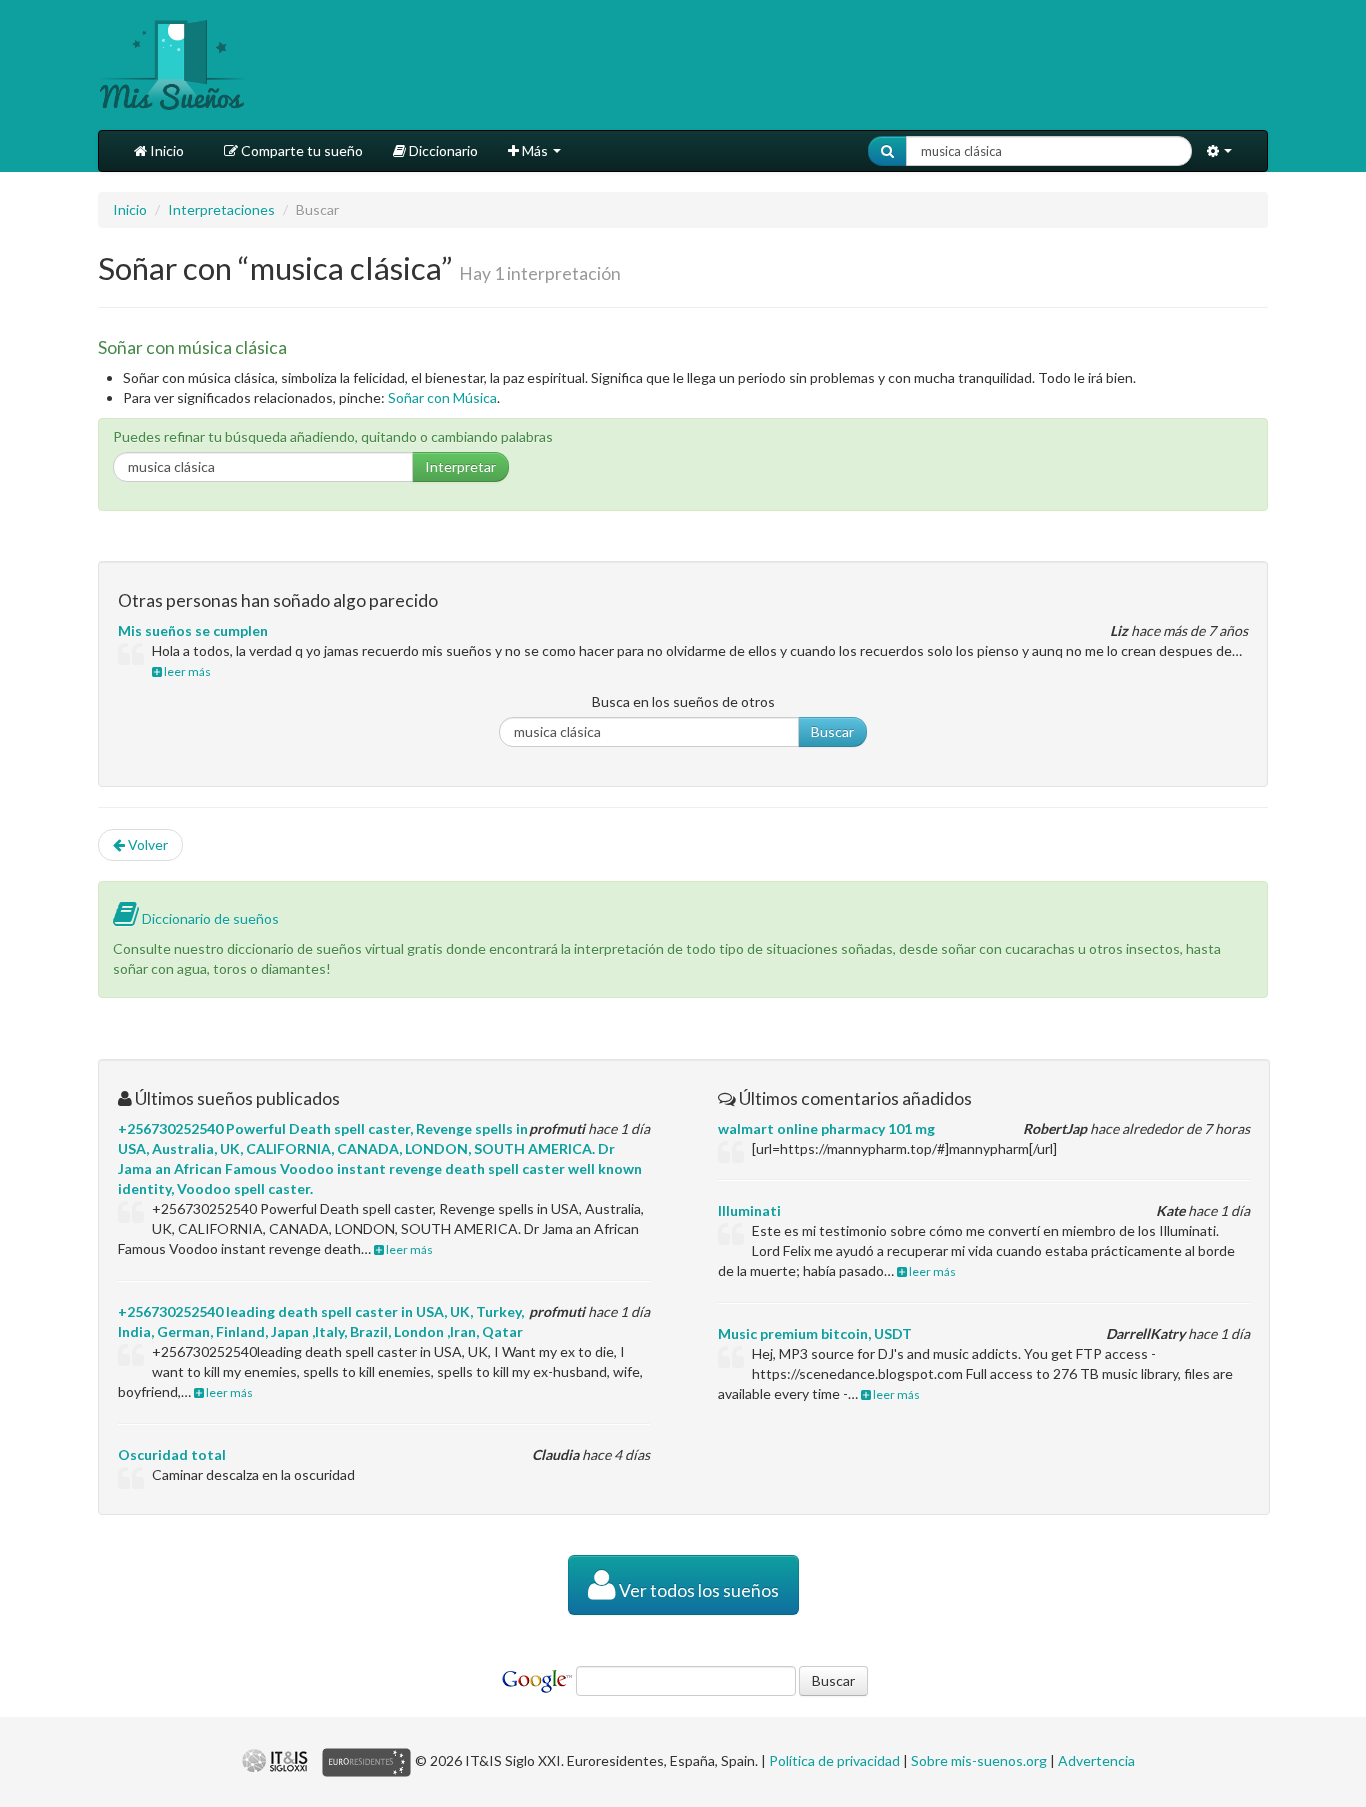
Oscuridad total (172, 1454)
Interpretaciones (221, 209)
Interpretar (460, 466)
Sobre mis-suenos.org (979, 1760)
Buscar (832, 731)
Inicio (165, 150)
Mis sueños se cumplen (193, 630)
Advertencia (1096, 1760)
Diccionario (442, 150)
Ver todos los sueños (697, 1590)
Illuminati (749, 1210)
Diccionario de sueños (209, 918)
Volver (146, 844)
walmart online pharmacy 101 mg (826, 1128)
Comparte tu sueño (300, 150)
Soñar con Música (442, 397)
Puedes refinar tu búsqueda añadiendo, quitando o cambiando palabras (333, 436)
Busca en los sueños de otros (683, 701)
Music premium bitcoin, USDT (815, 1333)
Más (535, 150)
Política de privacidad (834, 1760)
